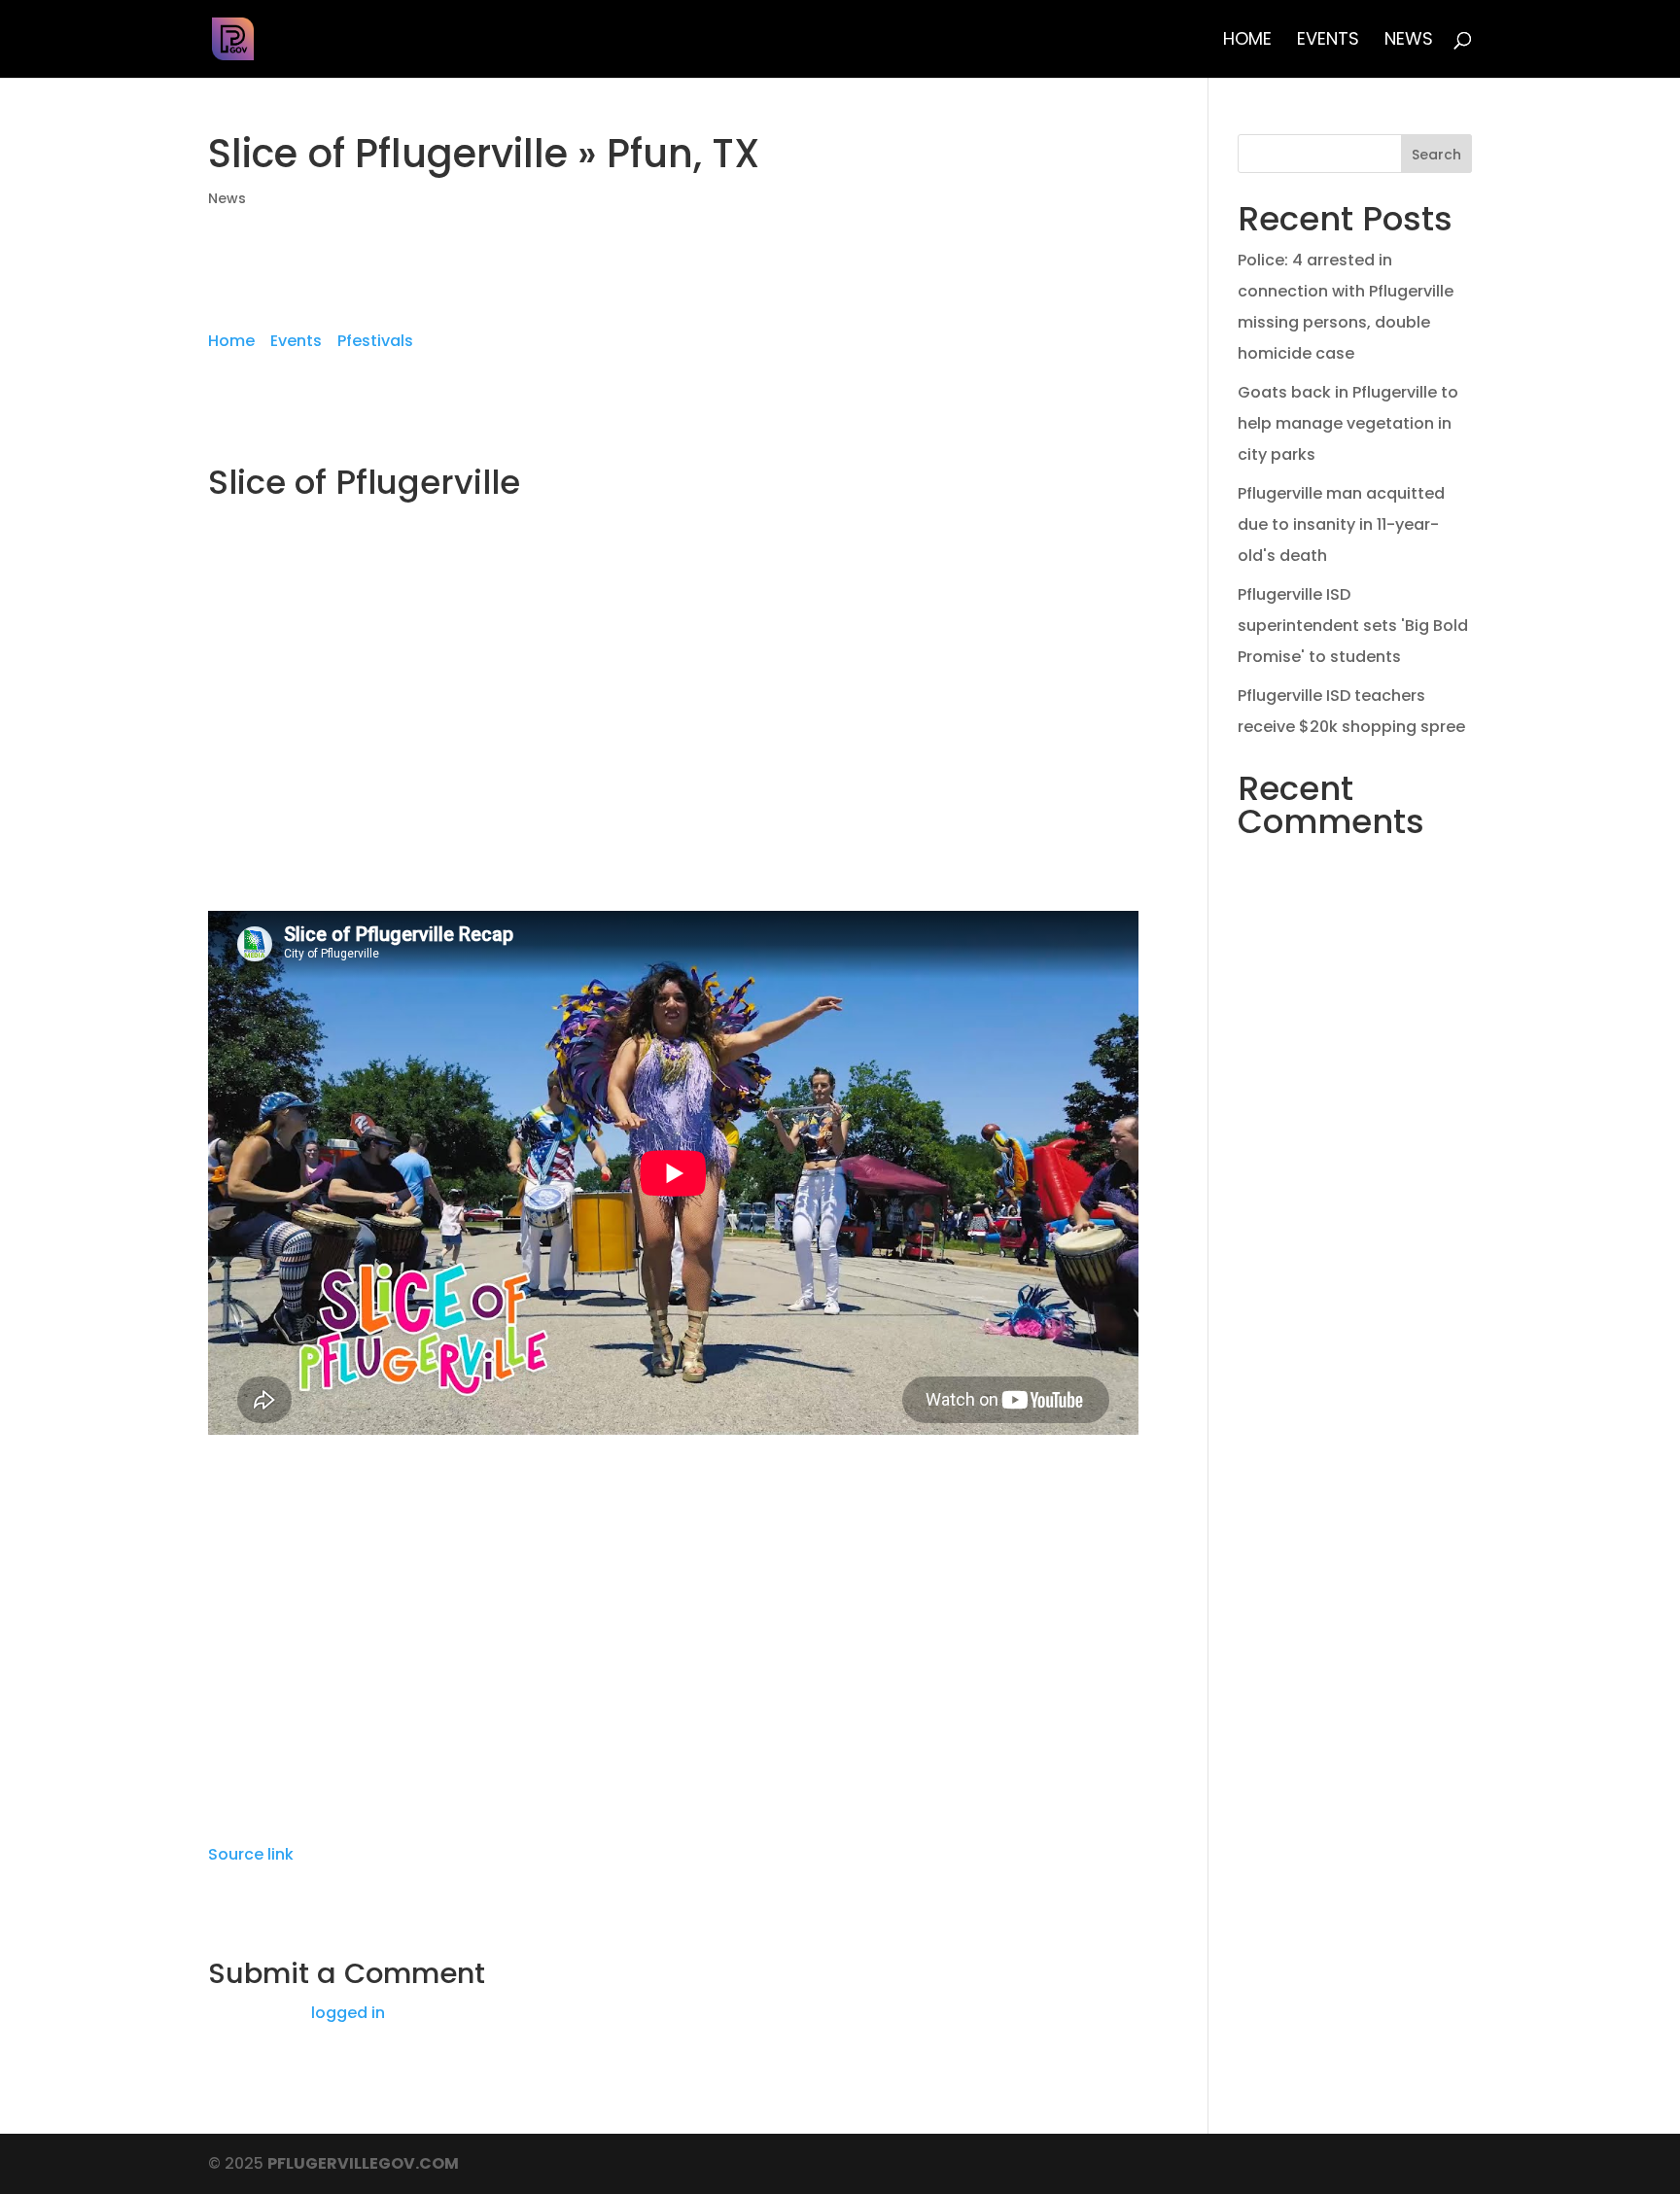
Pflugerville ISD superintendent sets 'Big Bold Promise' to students (1353, 626)
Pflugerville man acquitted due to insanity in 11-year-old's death (1341, 524)
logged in (348, 2013)
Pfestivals (375, 341)
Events (1328, 41)
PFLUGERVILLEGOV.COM (363, 2163)
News (1409, 41)
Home (1247, 41)
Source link (251, 1854)
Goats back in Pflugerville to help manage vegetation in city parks (1348, 423)
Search (1436, 155)
